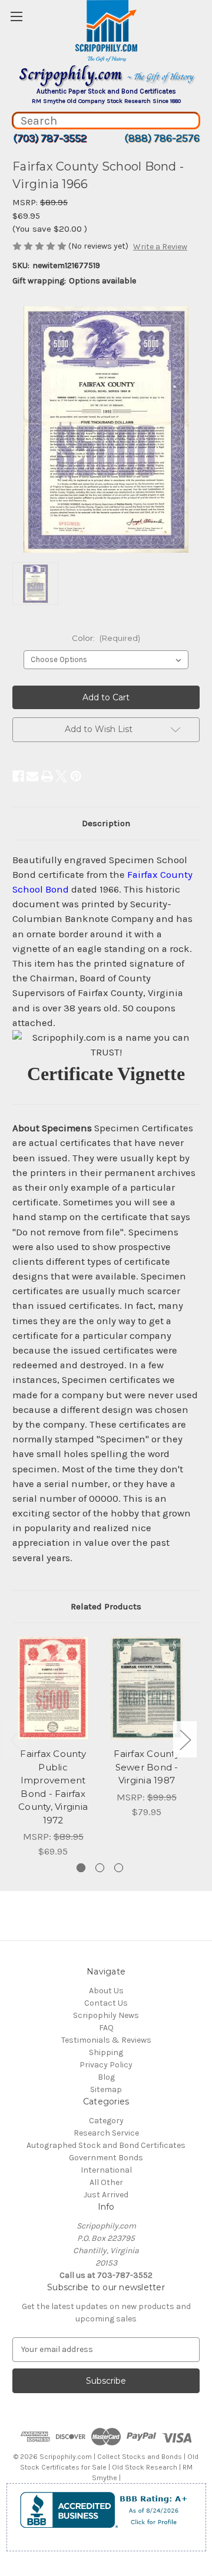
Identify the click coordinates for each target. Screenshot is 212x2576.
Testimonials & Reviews (106, 2040)
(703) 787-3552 (50, 138)
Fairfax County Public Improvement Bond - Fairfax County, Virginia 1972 (53, 1787)
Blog (106, 2077)
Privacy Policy (106, 2065)
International (106, 2170)
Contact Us (106, 2003)
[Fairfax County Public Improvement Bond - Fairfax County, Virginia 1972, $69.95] (53, 1688)
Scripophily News (106, 2015)
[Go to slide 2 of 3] (100, 1868)
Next (185, 1740)
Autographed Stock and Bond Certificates (106, 2145)
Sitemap (106, 2089)
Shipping (106, 2052)
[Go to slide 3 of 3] (119, 1868)
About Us (106, 1991)
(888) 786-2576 (162, 138)
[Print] (47, 776)
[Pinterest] (76, 776)
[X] (61, 776)
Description (106, 823)
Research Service (106, 2133)
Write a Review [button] (160, 247)
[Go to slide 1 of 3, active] (81, 1868)
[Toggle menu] (16, 16)
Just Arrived (106, 2195)
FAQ (106, 2028)
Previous (15, 1740)
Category (106, 2121)
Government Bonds (106, 2158)
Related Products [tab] (106, 1606)
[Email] (32, 776)
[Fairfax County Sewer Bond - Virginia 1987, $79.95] (147, 1688)
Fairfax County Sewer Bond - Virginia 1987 (147, 1767)
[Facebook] (18, 776)
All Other (106, 2182)
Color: (106, 638)
